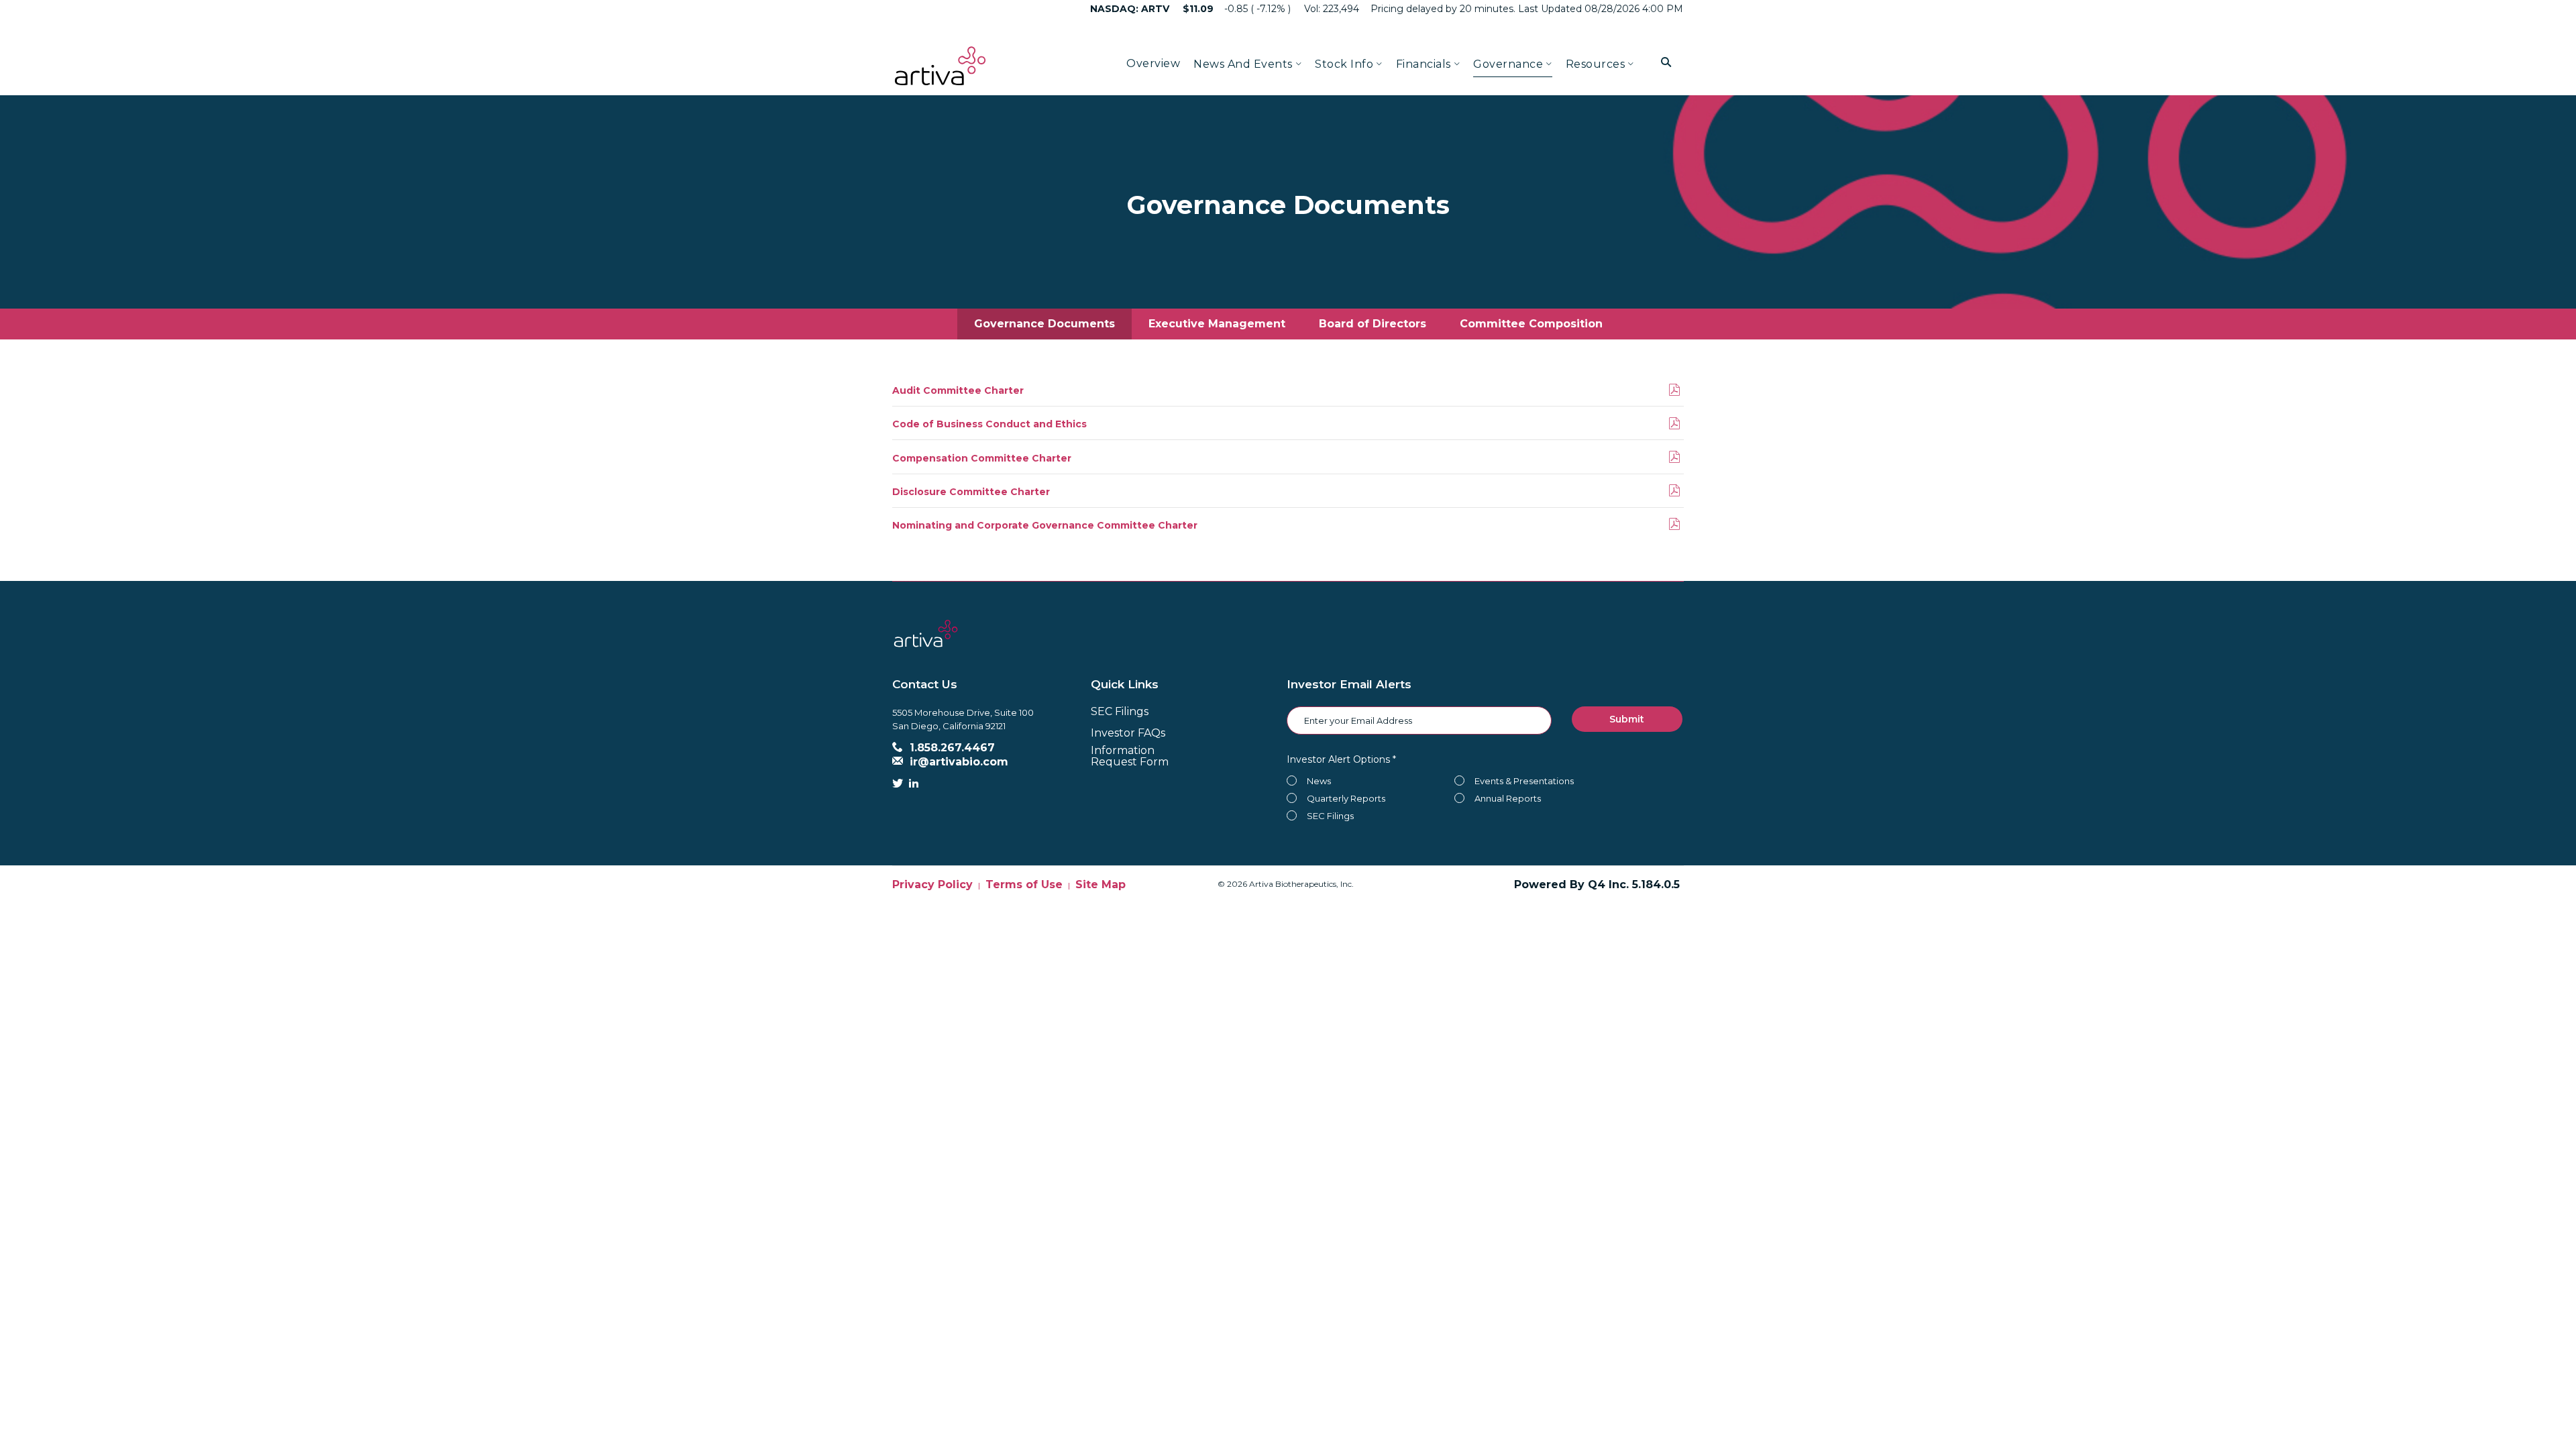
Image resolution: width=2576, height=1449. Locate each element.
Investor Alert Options (1338, 759)
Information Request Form (1130, 756)
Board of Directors (1373, 324)
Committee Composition (1531, 324)
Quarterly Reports (1346, 798)
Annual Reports (1508, 798)
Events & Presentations (1524, 781)
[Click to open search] (1666, 63)
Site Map (1101, 884)
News (1319, 781)
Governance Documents (1044, 324)
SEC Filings (1120, 711)
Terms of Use (1024, 884)
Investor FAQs (1128, 733)
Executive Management (1217, 324)
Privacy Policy (932, 884)
